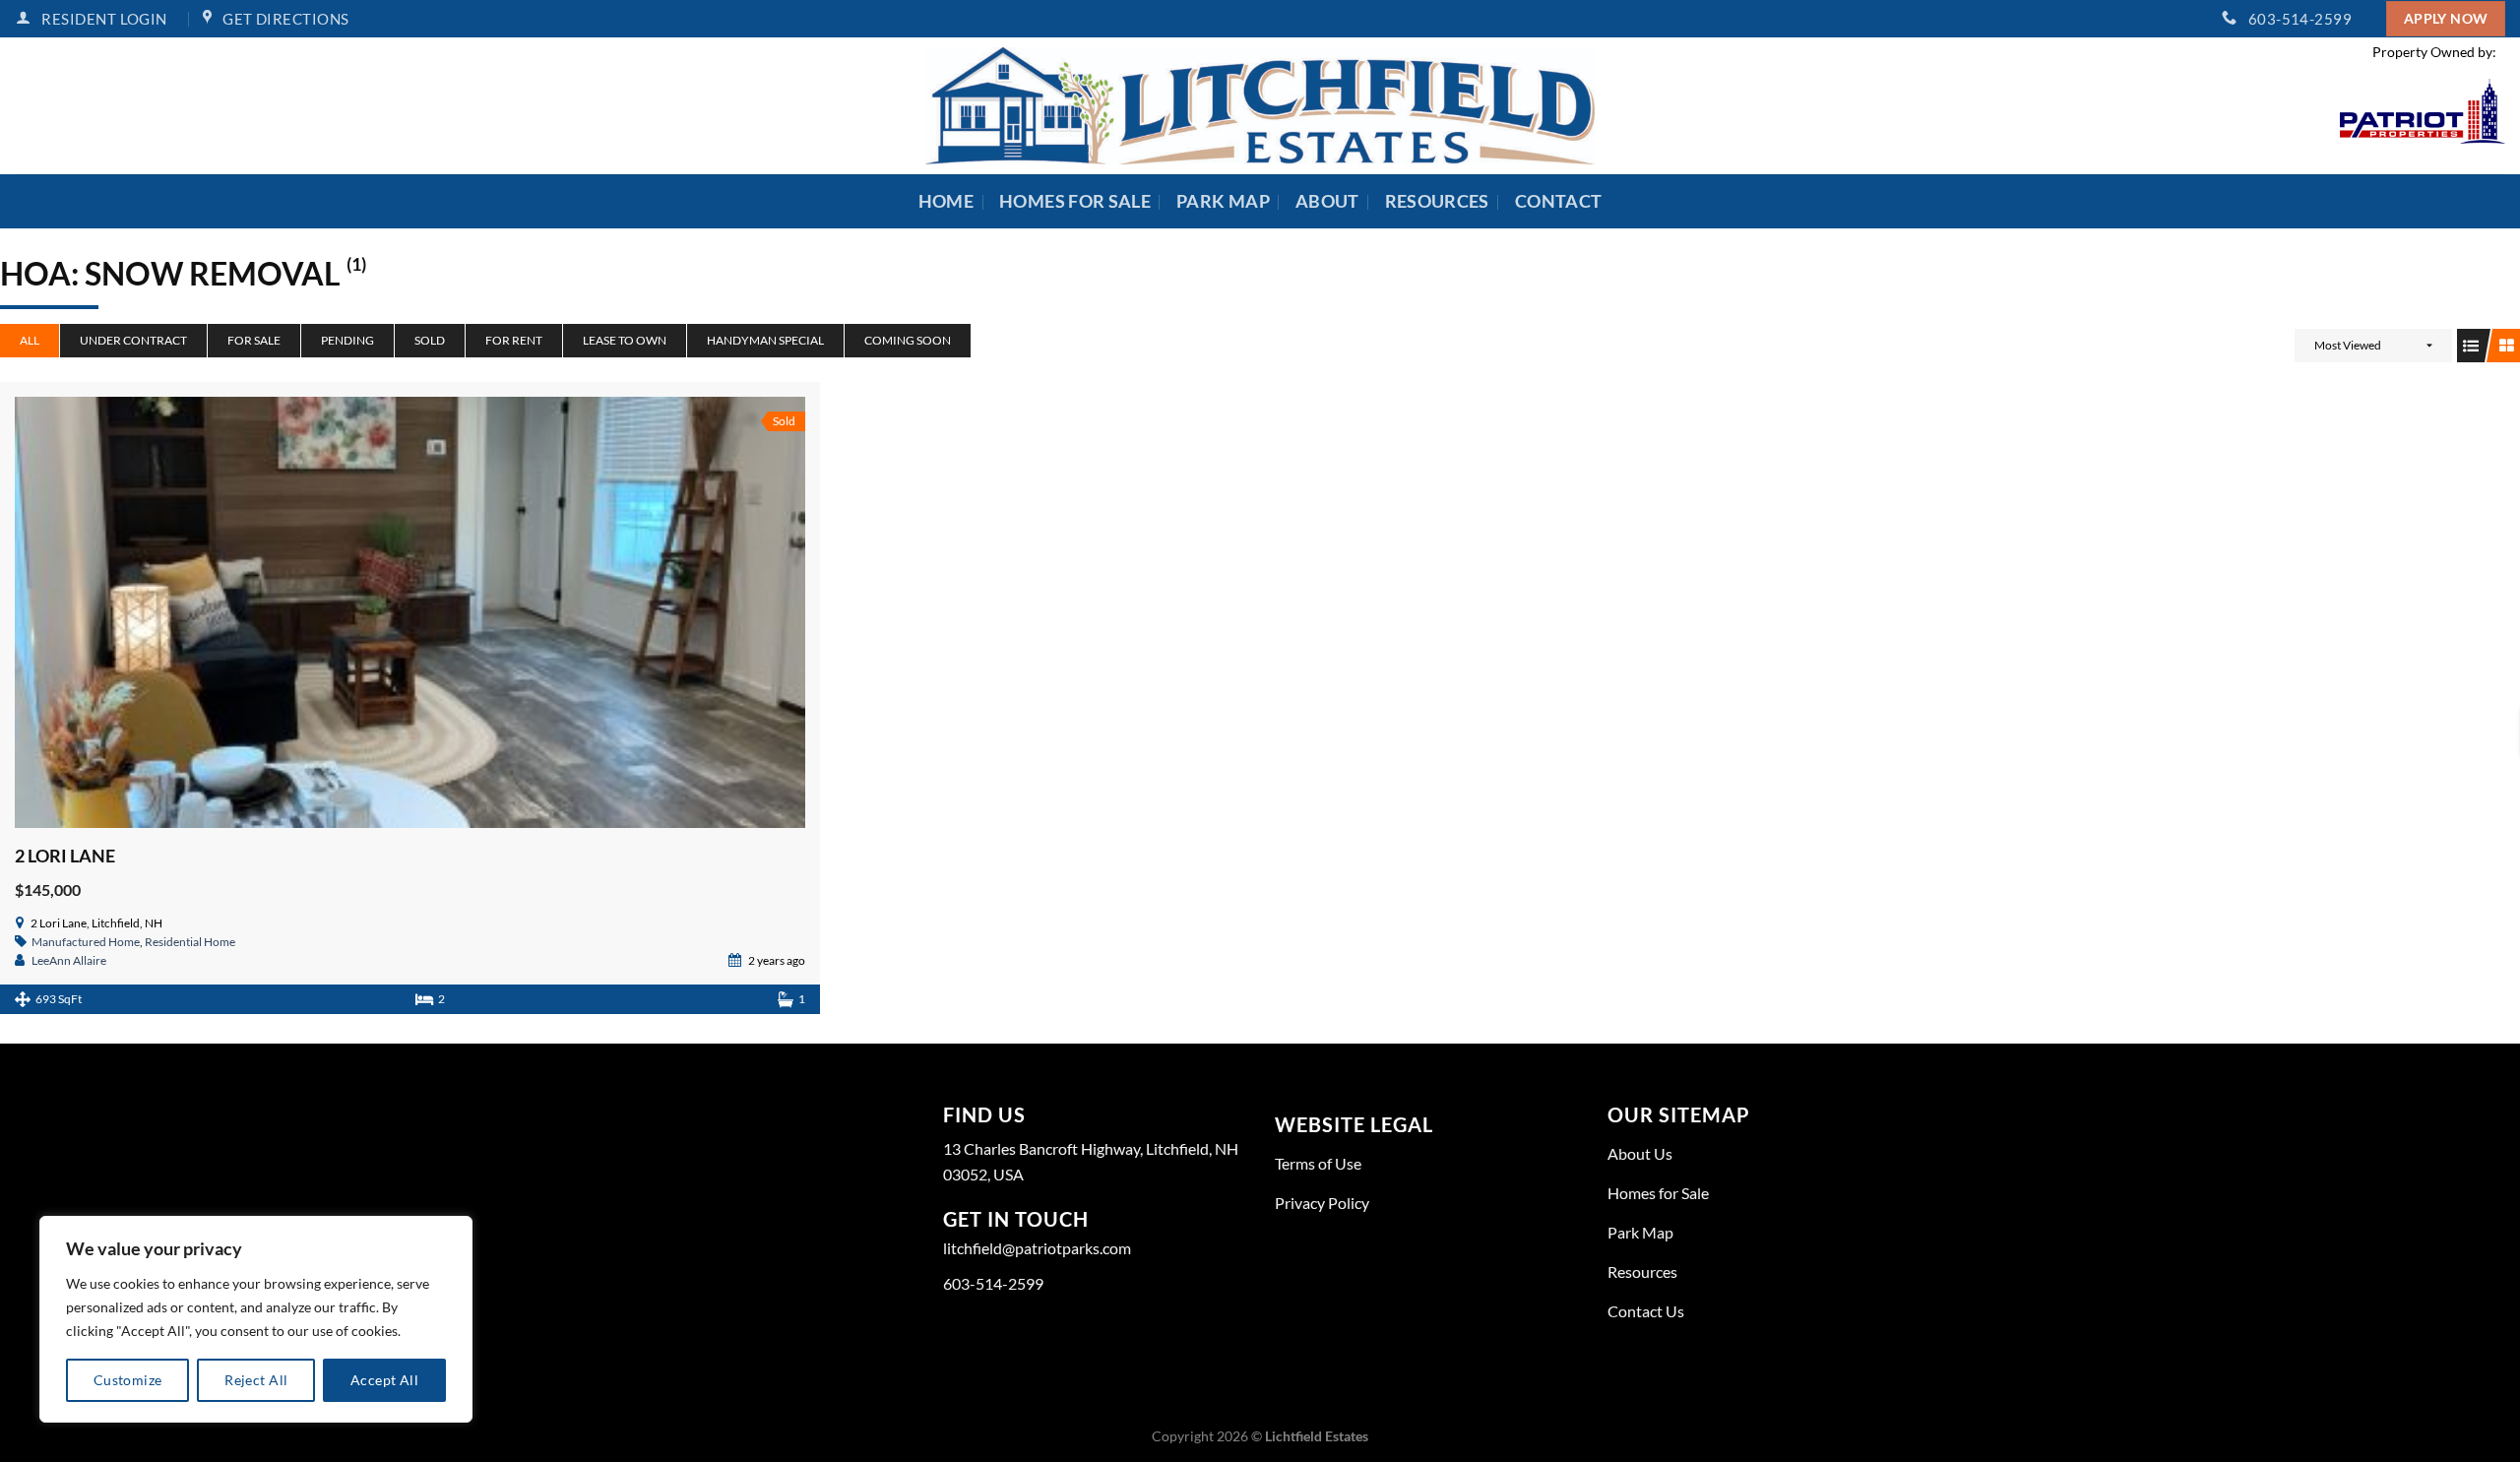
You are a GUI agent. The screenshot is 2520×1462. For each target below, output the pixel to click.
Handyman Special (765, 340)
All (30, 340)
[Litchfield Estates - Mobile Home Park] (1260, 106)
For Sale (254, 340)
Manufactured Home (86, 942)
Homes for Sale (1075, 201)
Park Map (1223, 201)
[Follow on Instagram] (956, 1339)
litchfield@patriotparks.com (1037, 1248)
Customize (128, 1380)
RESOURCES (1437, 201)
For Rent (514, 340)
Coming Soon (908, 340)
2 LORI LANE (65, 856)
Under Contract (133, 340)
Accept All (384, 1380)
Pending (347, 340)
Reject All (256, 1380)
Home (946, 201)
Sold (430, 340)
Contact (1558, 201)
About (1327, 201)
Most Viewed (2348, 345)
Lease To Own (625, 340)
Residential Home (190, 942)
